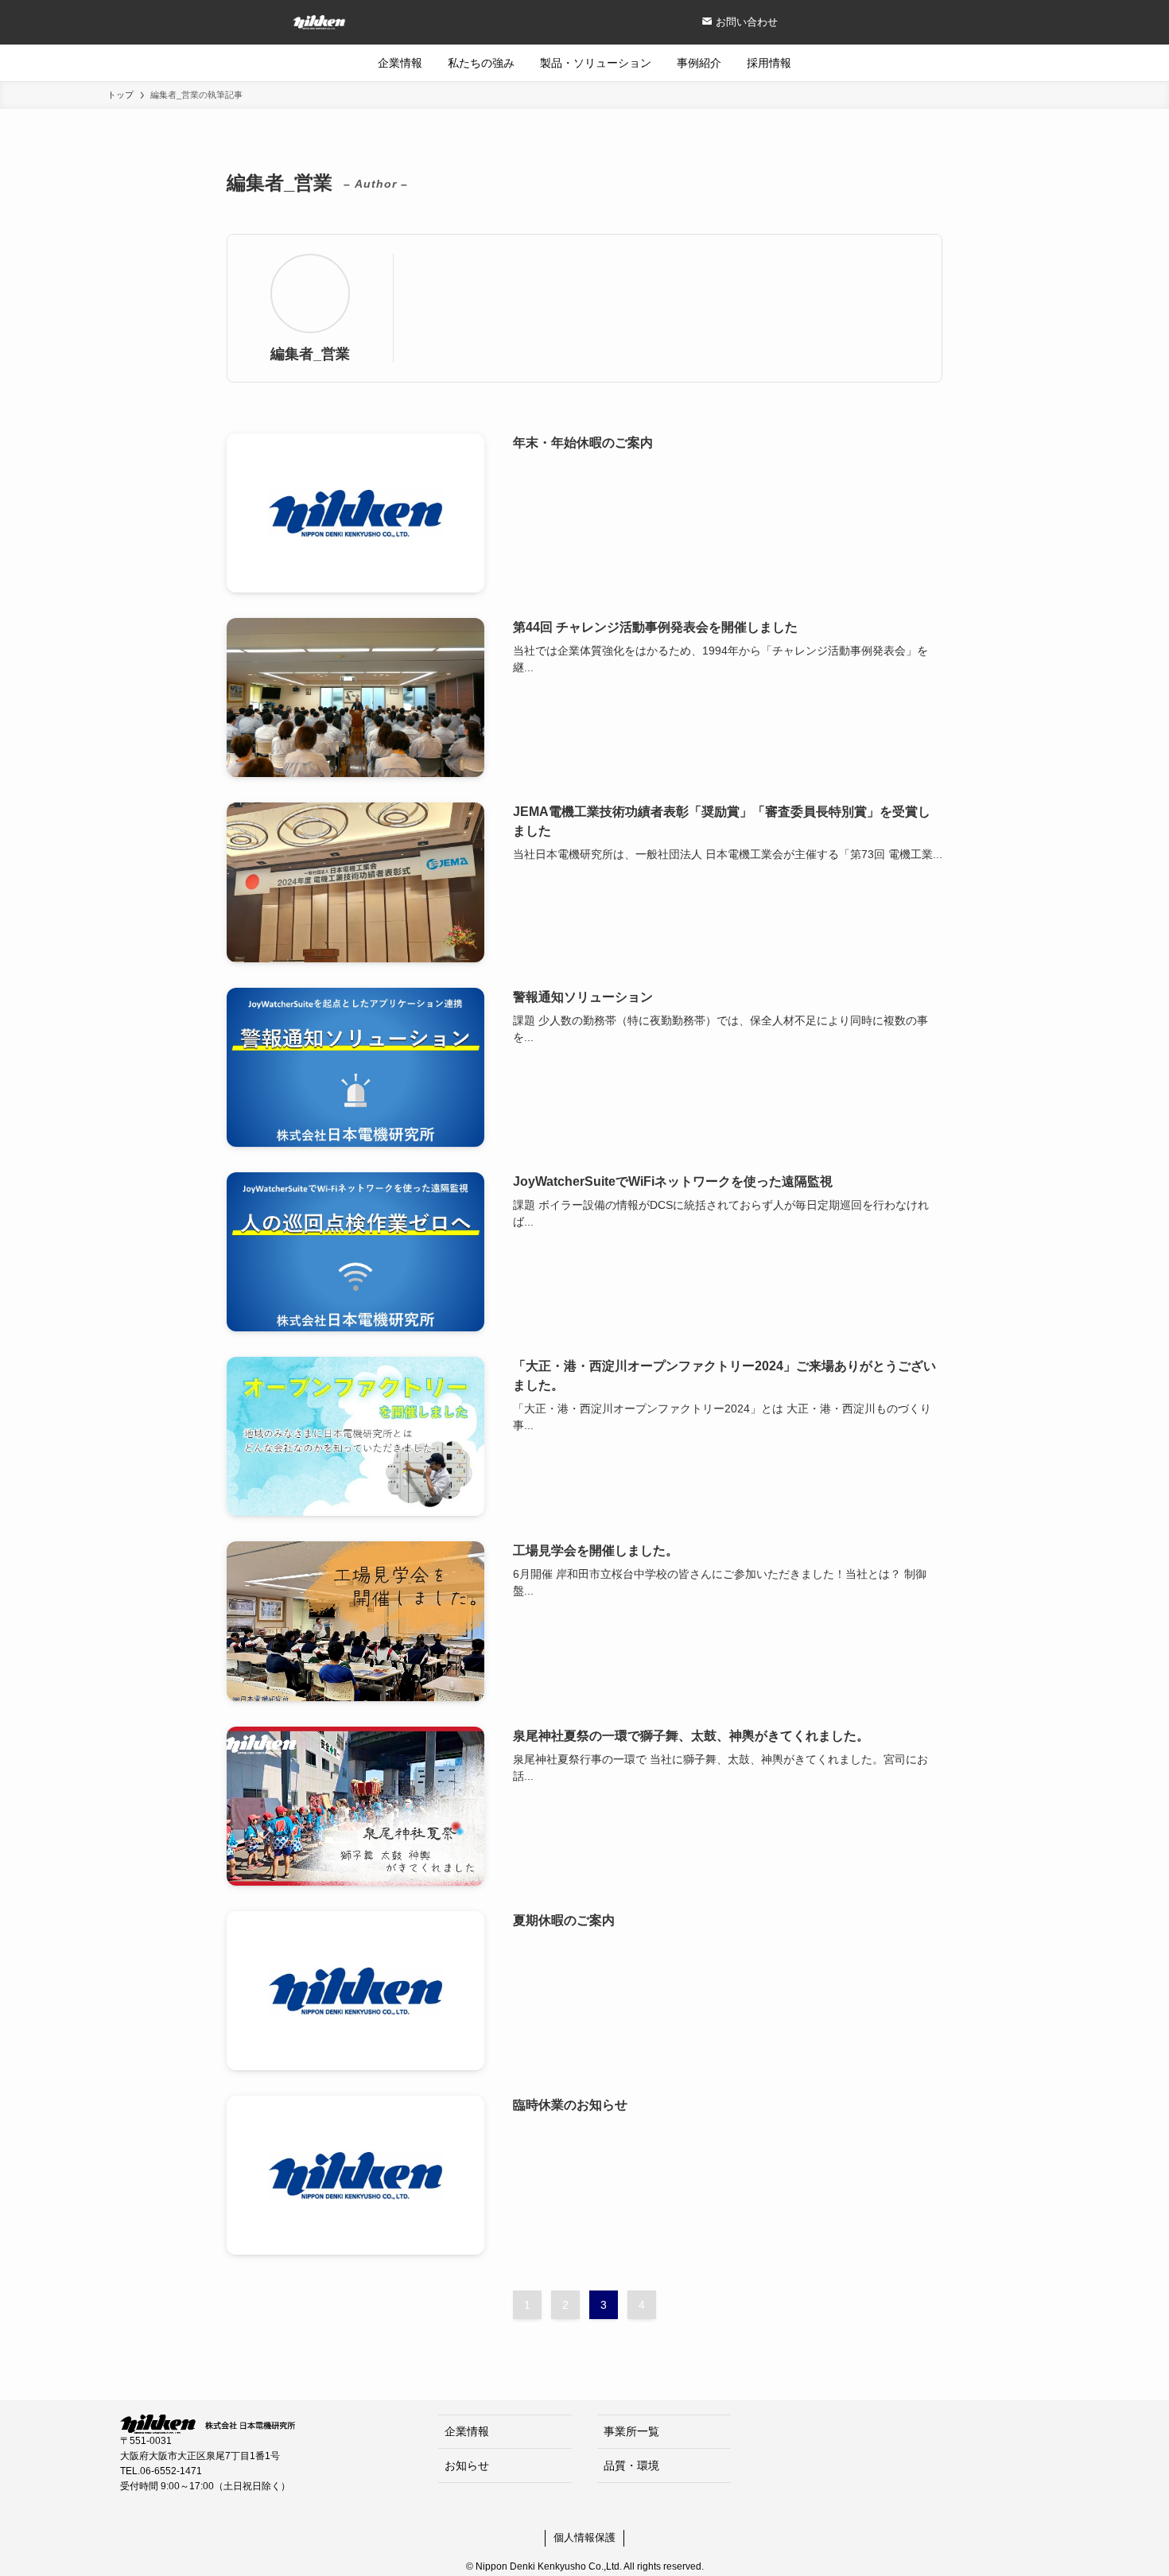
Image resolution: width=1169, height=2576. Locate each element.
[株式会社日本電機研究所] (173, 22)
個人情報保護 (584, 2537)
